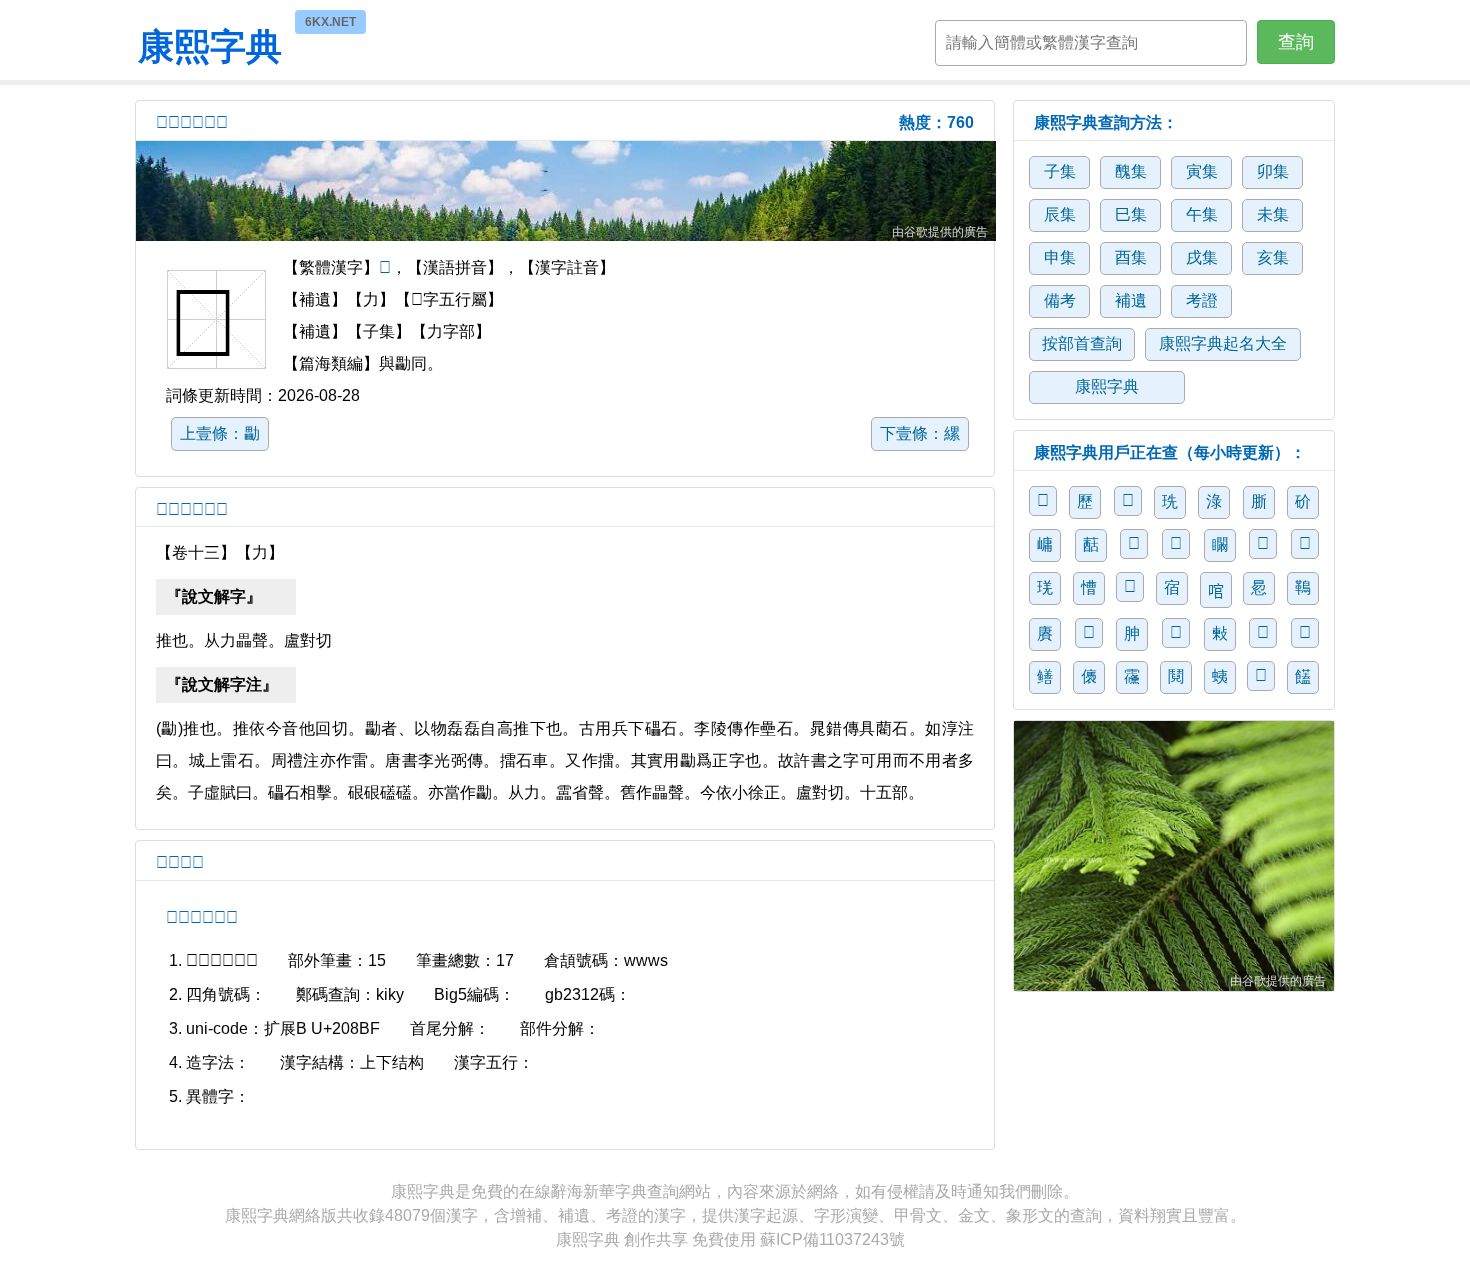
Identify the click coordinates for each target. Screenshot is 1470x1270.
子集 (1060, 171)
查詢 (1296, 42)
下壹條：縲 (920, 433)
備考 (1060, 300)
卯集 (1273, 171)
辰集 (1060, 214)
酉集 (1131, 257)
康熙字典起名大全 (1223, 343)
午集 (1202, 214)
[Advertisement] (566, 191)
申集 (1060, 257)
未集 (1273, 214)
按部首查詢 (1082, 343)
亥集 (1273, 257)
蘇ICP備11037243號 (832, 1239)
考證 (1202, 300)
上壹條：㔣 (220, 433)
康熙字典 (210, 44)
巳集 (1131, 214)
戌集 (1202, 257)
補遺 (1131, 300)
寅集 (1202, 171)
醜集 (1131, 171)
